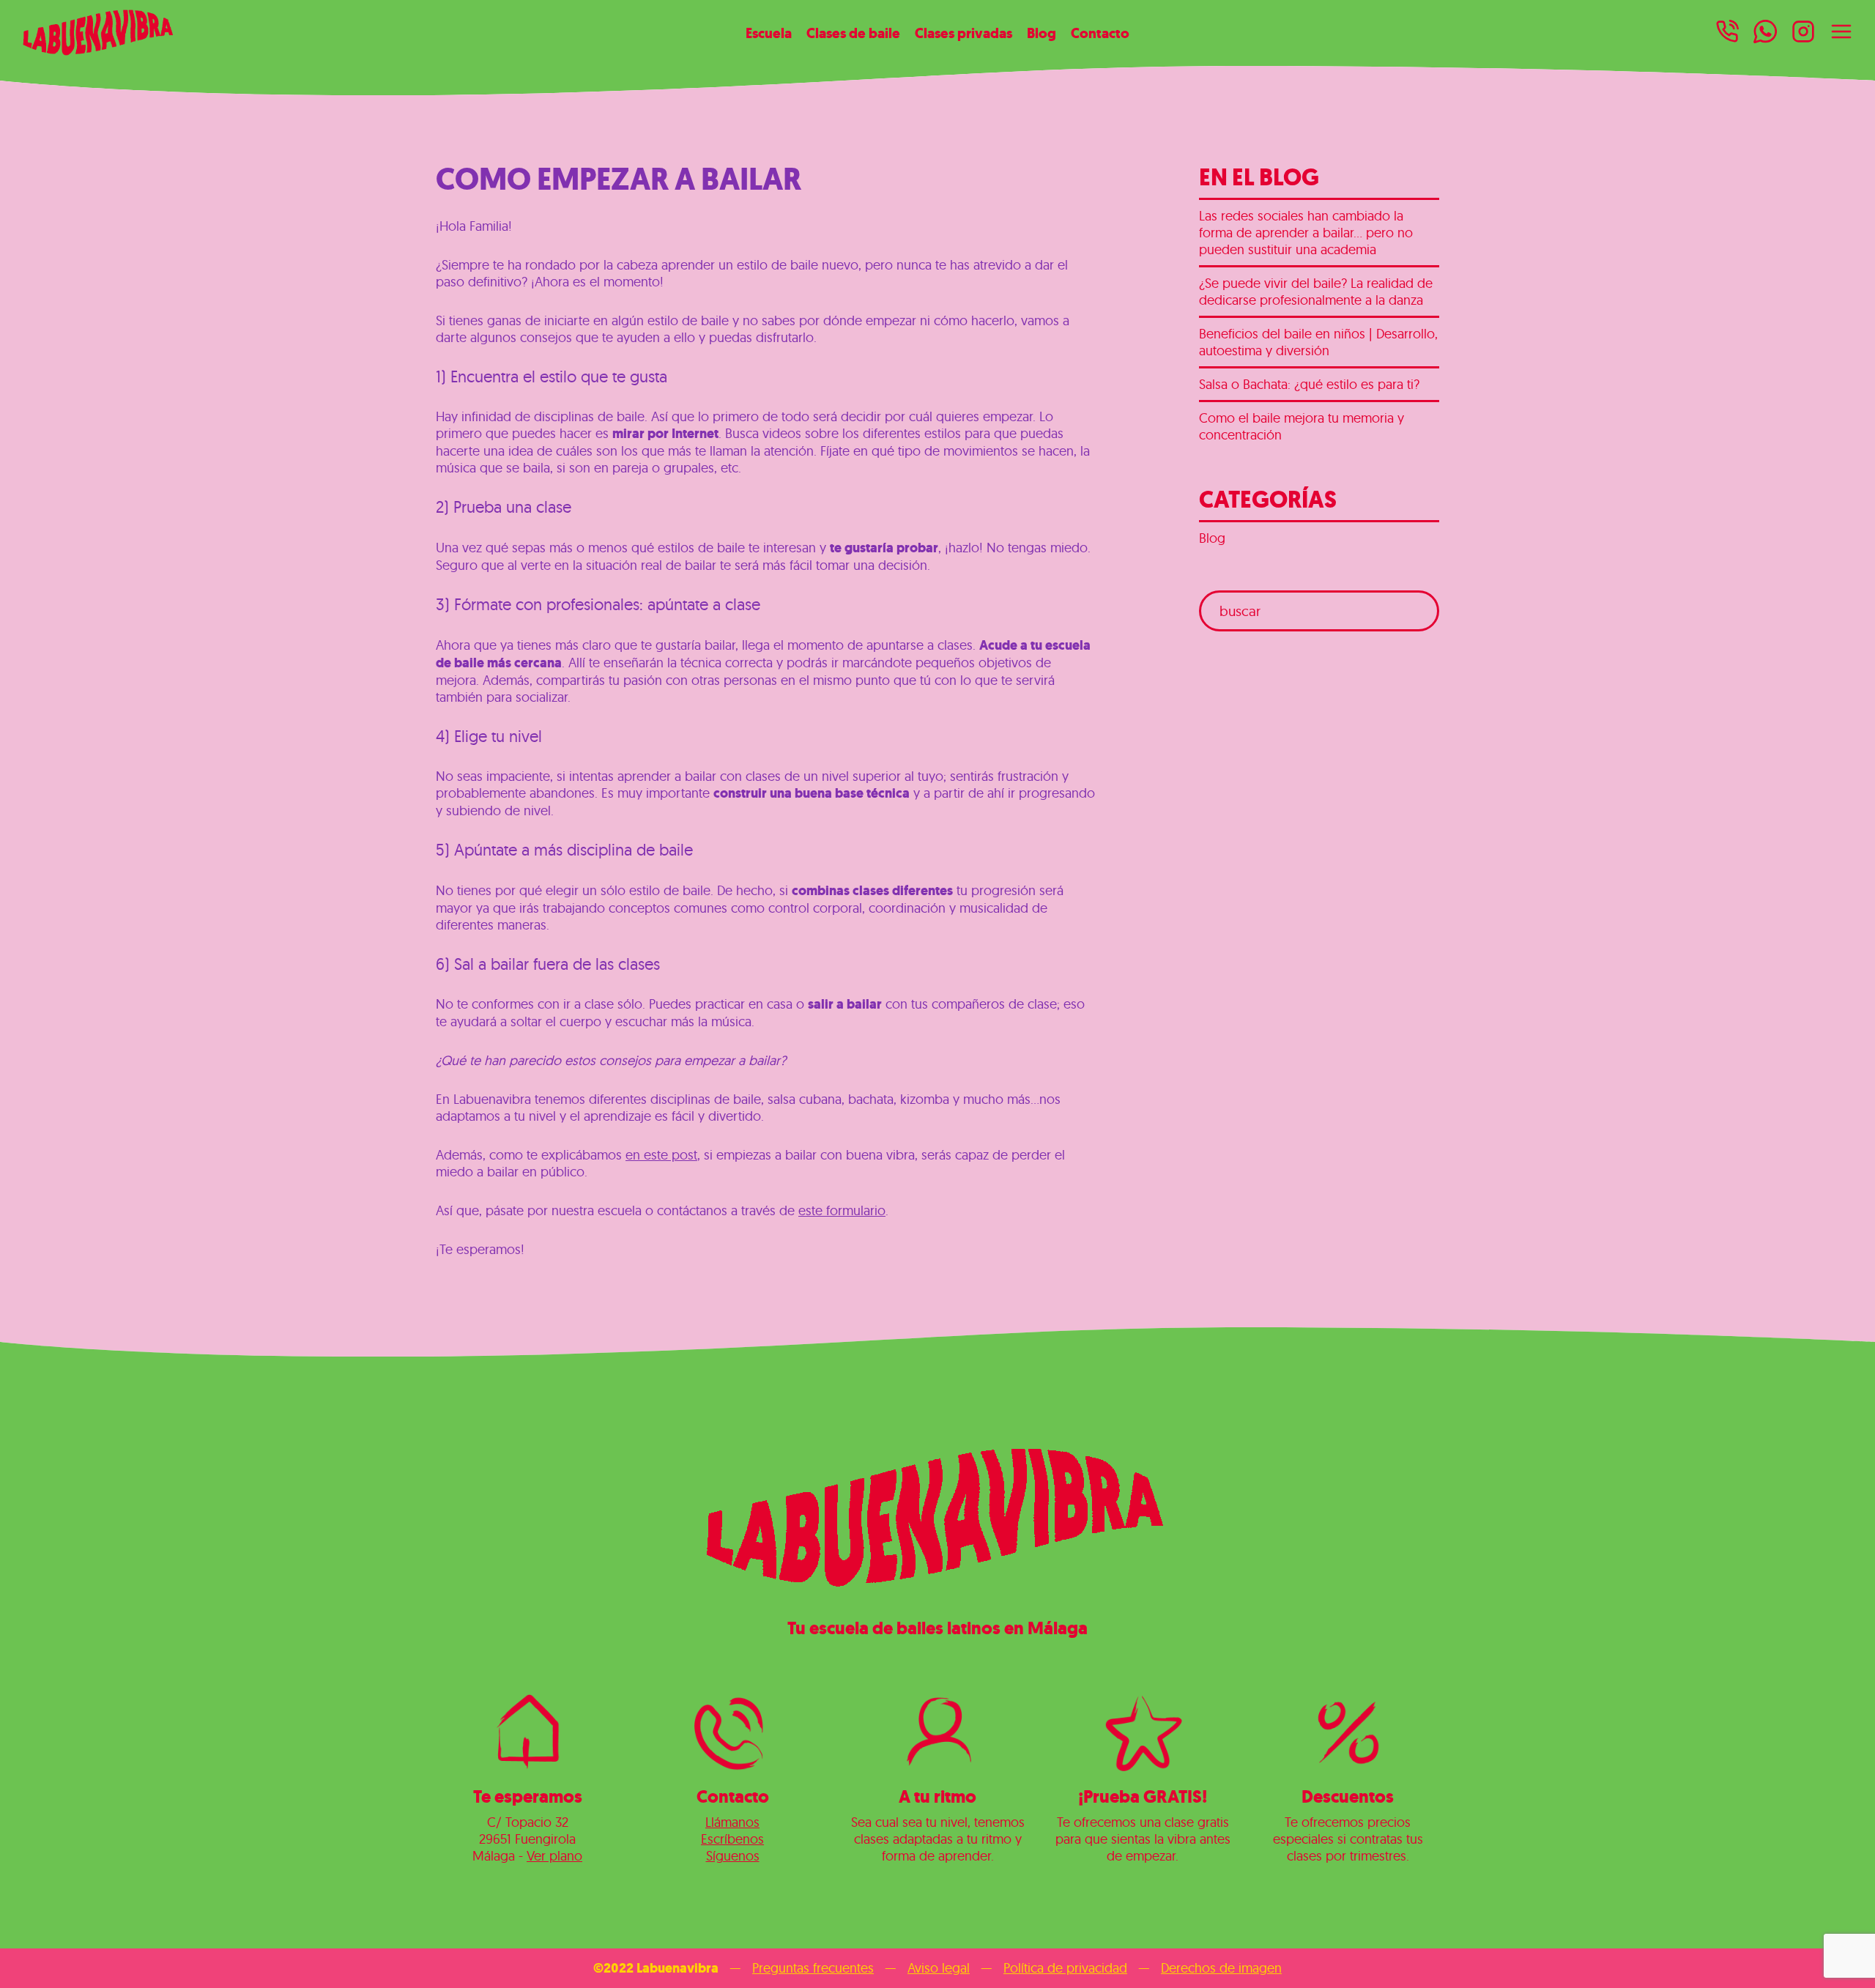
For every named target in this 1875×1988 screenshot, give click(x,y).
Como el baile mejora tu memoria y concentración (1302, 426)
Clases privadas (964, 33)
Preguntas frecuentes (813, 1968)
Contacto (1100, 33)
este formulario (842, 1210)
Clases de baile (853, 33)
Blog (1042, 33)
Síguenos (733, 1856)
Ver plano (554, 1856)
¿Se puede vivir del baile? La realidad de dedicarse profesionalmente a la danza (1316, 292)
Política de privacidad (1065, 1968)
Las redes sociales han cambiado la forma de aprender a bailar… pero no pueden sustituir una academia (1306, 233)
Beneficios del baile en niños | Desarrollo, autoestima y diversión (1318, 342)
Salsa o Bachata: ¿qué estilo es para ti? (1309, 384)
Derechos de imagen (1221, 1968)
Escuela (769, 33)
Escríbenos (732, 1839)
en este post (661, 1155)
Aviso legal (939, 1968)
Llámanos (732, 1822)
